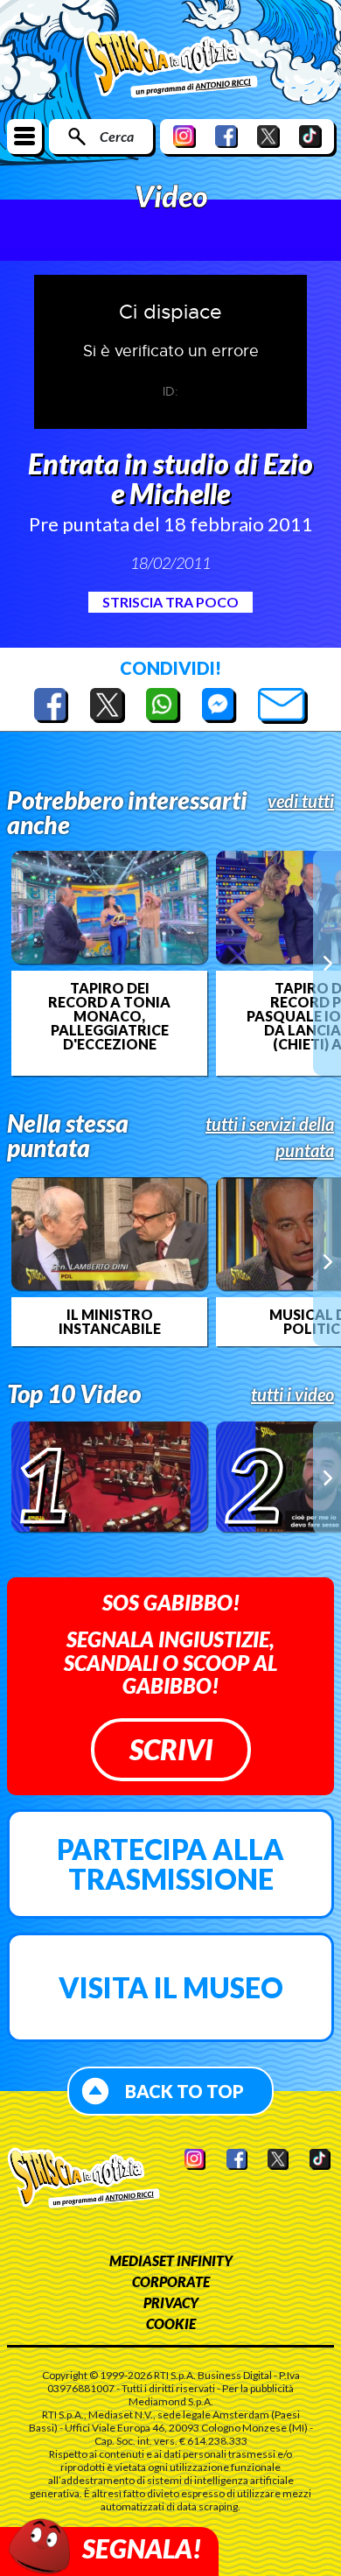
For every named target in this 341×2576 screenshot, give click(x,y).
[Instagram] (184, 136)
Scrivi (171, 1749)
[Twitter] (268, 136)
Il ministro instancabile (110, 1322)
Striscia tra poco (170, 602)
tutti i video (292, 1394)
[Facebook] (226, 136)
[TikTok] (310, 136)
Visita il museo (171, 1987)
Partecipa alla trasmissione (170, 1864)
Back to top (184, 2091)
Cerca (117, 136)
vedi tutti (301, 801)
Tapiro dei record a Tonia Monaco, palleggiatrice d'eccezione (109, 1016)
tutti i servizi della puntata (270, 1137)
